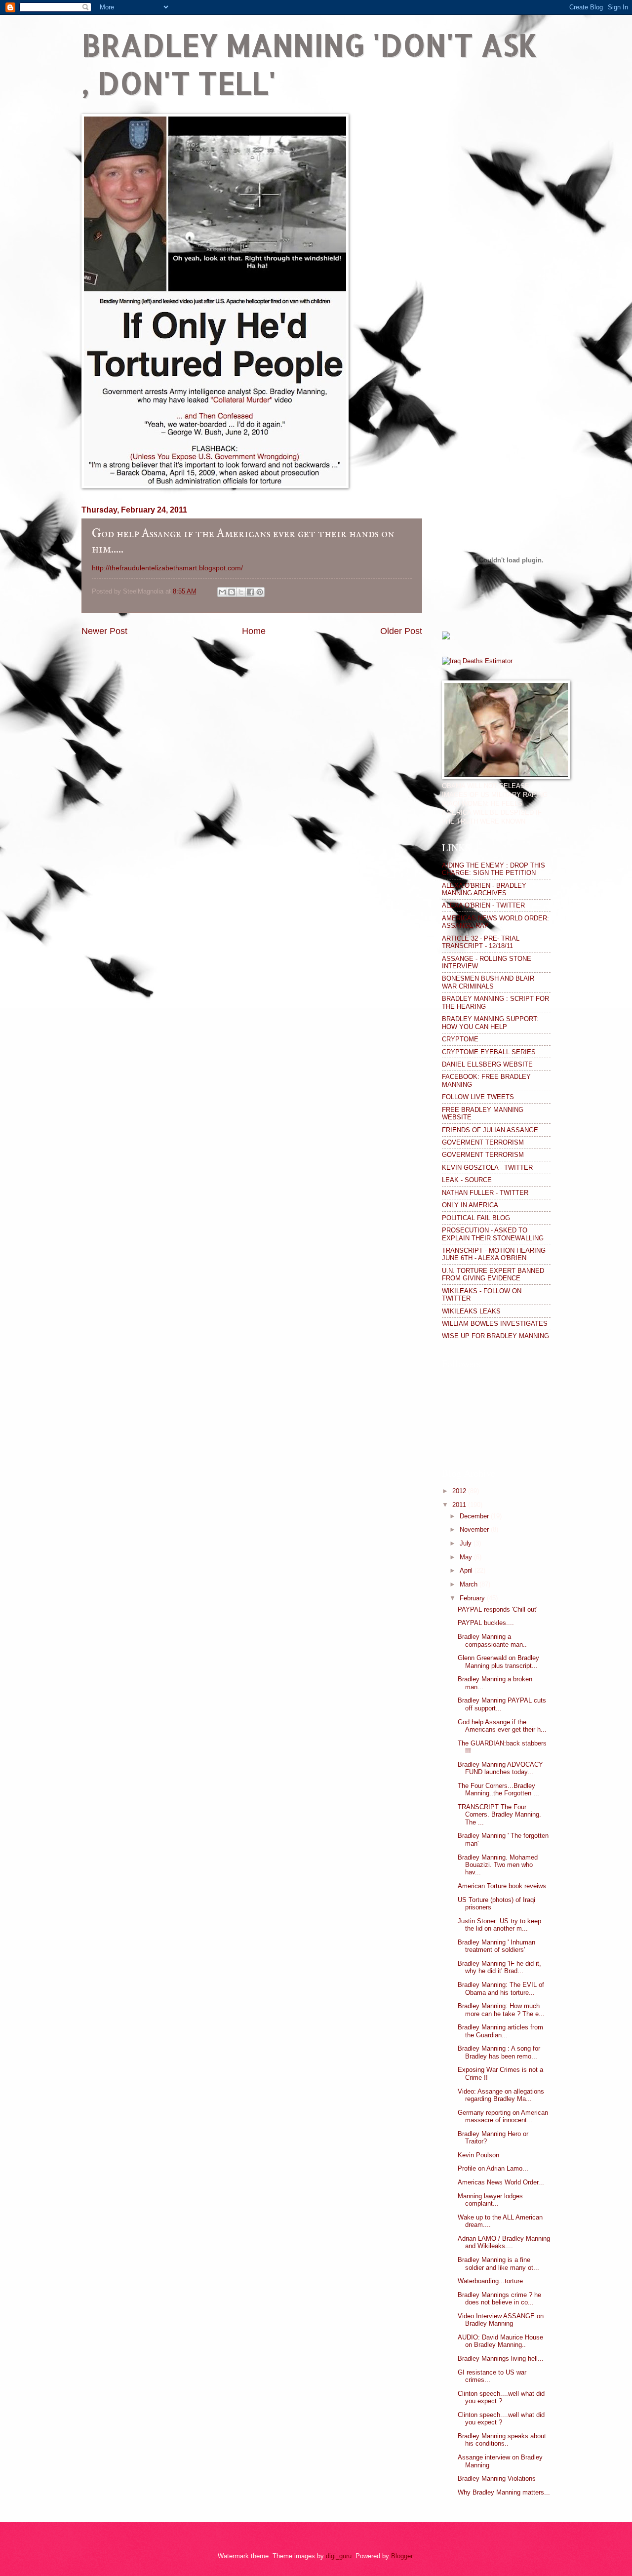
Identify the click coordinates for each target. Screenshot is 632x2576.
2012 (460, 1491)
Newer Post (104, 631)
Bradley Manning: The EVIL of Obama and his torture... (501, 1988)
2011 (460, 1505)
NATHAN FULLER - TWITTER (485, 1193)
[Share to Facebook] (250, 592)
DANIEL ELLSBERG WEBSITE (487, 1064)
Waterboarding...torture (490, 2281)
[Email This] (222, 592)
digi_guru (339, 2556)
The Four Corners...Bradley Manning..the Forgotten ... (498, 1789)
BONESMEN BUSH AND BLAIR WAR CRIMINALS (488, 982)
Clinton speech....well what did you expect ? (501, 2397)
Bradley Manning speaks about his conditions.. (502, 2440)
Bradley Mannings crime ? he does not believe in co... (499, 2299)
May (467, 1557)
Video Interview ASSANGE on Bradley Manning (501, 2320)
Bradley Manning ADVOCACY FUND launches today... (500, 1768)
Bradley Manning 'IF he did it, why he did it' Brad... (499, 1967)
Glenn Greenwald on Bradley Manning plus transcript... (498, 1662)
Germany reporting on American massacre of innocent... (503, 2116)
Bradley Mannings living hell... (501, 2358)
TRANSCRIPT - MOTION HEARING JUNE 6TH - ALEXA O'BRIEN (494, 1254)
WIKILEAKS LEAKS (471, 1311)
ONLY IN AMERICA (470, 1205)
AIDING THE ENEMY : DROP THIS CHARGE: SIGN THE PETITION (494, 869)
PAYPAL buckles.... (486, 1623)
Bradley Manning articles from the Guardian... (500, 2031)
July (467, 1543)
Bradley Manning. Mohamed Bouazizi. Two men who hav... (498, 1865)
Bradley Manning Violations (497, 2478)
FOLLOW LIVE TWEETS (478, 1097)
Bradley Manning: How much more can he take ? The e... (501, 2010)
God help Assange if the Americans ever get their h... (502, 1726)
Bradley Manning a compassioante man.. (492, 1640)
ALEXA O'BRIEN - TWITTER (483, 905)
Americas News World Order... (501, 2182)
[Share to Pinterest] (260, 592)
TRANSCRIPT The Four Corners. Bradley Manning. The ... (499, 1815)
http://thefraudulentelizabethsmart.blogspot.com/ (167, 568)
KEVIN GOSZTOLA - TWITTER (487, 1168)
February (473, 1598)
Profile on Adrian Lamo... (493, 2168)
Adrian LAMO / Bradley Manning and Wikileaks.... (504, 2242)
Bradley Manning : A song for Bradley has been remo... (499, 2052)
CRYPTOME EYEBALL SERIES (489, 1052)
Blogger (402, 2556)
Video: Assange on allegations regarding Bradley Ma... (501, 2095)
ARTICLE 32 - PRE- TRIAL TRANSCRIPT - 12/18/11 (481, 942)
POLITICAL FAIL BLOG (476, 1218)
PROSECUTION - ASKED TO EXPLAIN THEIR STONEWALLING (493, 1234)
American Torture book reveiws (502, 1886)
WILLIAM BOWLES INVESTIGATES (495, 1324)
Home (254, 631)
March (470, 1584)
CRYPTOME (460, 1039)
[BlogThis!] (232, 592)
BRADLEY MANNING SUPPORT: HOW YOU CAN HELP (490, 1023)
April (467, 1570)
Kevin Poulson (478, 2155)
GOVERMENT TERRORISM (483, 1142)
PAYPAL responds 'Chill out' (497, 1609)
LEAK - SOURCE (467, 1180)
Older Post (401, 631)
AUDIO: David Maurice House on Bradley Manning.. (500, 2341)
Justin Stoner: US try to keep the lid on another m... (499, 1925)
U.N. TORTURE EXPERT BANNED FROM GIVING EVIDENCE (493, 1274)
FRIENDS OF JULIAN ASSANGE (490, 1130)
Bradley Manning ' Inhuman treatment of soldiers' (496, 1946)
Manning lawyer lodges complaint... (490, 2200)
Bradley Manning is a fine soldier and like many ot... (498, 2263)
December (475, 1516)
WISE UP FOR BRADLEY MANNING (495, 1336)
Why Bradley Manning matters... (504, 2492)
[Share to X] (241, 592)
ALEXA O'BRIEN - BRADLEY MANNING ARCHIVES (484, 889)
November (475, 1529)
